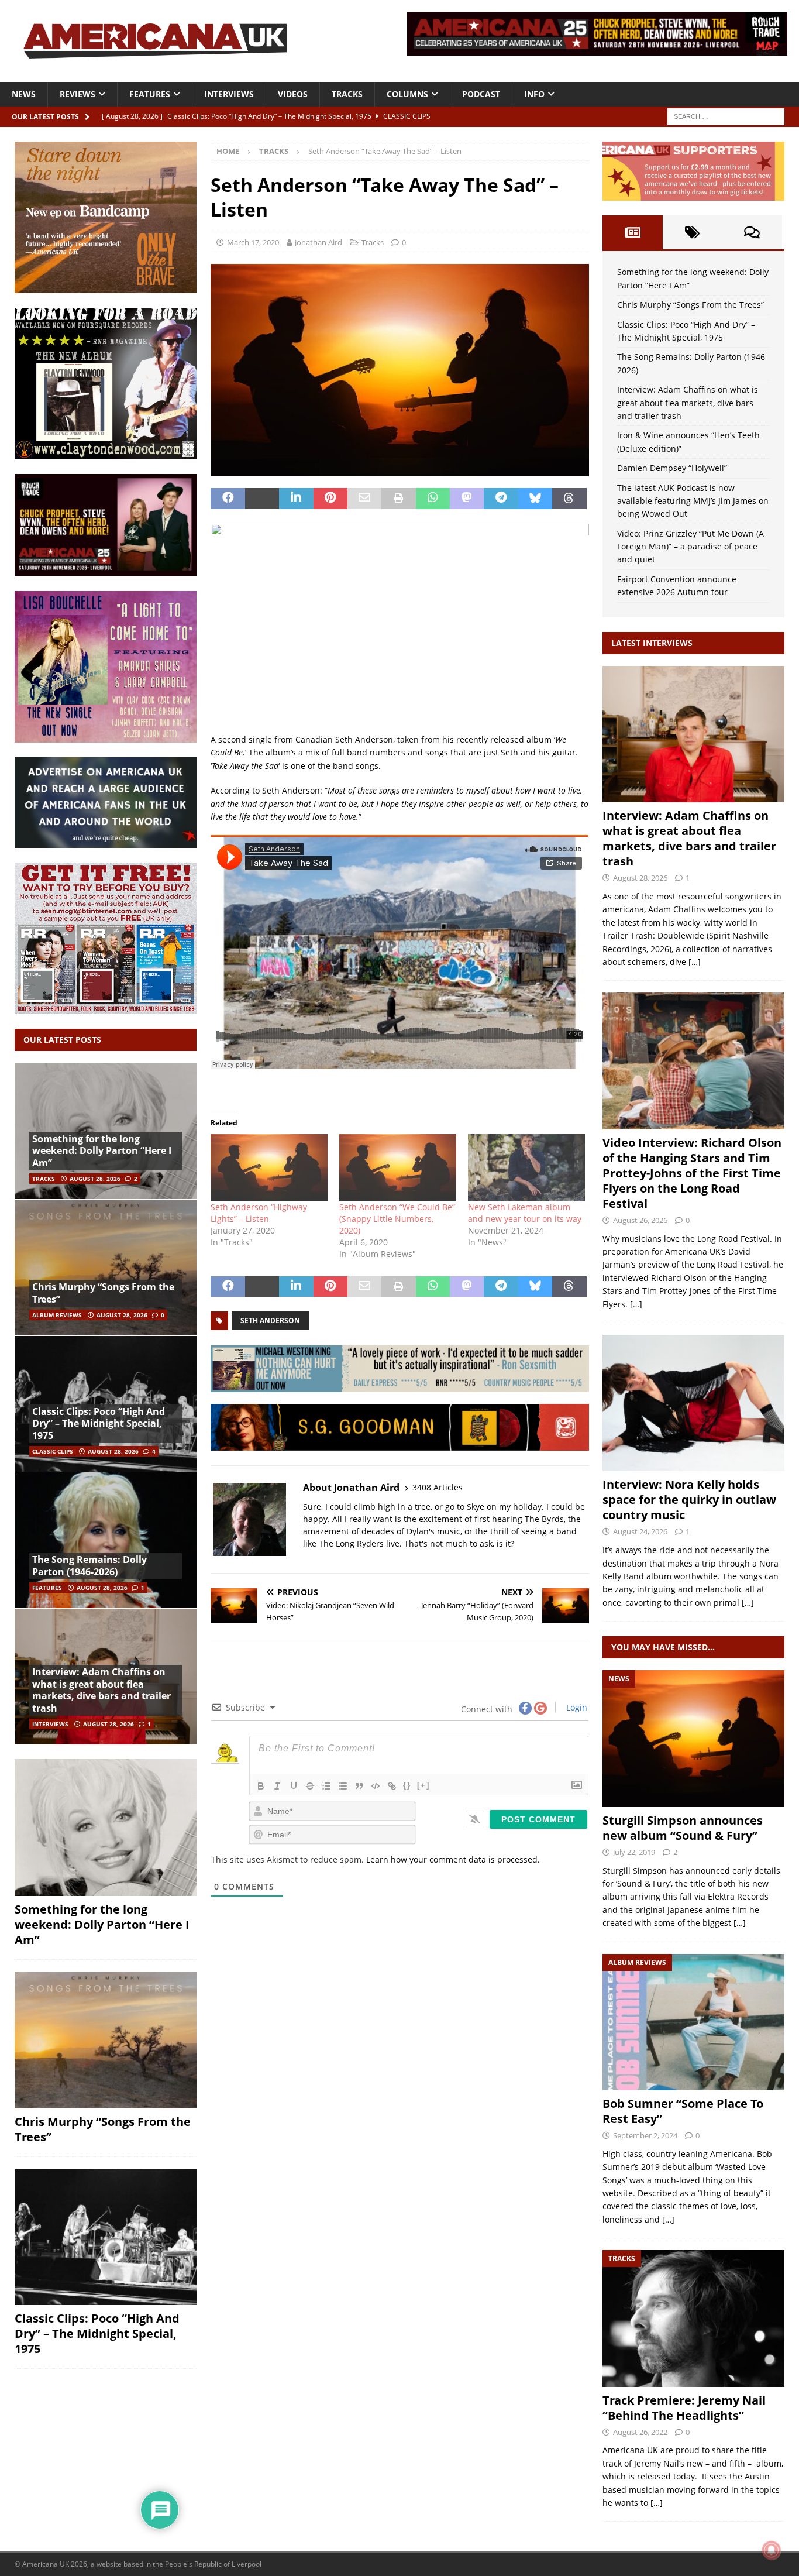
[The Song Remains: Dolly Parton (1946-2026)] (106, 1540)
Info (534, 94)
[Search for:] (726, 116)
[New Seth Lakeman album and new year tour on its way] (526, 1167)
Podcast (481, 94)
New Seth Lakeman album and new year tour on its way (525, 1213)
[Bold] (261, 1786)
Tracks (347, 94)
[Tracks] (693, 2318)
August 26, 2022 (640, 2432)
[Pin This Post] (330, 499)
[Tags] (693, 232)
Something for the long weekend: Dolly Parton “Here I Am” (102, 1151)
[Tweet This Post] (262, 499)
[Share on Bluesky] (535, 499)
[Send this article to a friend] (364, 499)
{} (407, 1785)
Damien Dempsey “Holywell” (672, 468)
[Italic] (277, 1786)
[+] (423, 1785)
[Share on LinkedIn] (296, 499)
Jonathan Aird (318, 242)
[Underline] (294, 1786)
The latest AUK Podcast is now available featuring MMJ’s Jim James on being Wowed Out (693, 501)
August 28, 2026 (95, 1179)
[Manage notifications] (772, 2550)
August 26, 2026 (640, 1220)
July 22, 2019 (634, 1852)
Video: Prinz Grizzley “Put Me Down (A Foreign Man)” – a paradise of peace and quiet (690, 547)
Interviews (229, 94)
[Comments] (752, 232)
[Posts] (632, 232)
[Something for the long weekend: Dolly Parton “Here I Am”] (106, 1828)
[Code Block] (376, 1786)
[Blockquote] (359, 1786)
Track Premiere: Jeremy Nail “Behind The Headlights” (684, 2408)
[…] (695, 962)
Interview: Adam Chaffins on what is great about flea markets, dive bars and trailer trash (101, 1690)
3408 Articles (438, 1487)
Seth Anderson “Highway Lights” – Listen (259, 1213)
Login (576, 1707)
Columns (407, 94)
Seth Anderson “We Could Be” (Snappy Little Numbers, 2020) (397, 1219)
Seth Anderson (270, 1320)
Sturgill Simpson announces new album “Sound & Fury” (683, 1828)
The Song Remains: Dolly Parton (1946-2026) (89, 1566)
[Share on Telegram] (501, 499)
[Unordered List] (343, 1786)
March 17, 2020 (253, 242)
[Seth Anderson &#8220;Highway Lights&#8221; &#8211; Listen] (269, 1167)
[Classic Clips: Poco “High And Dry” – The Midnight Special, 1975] (106, 2237)
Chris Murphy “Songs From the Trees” (103, 1293)
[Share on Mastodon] (467, 499)
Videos (293, 94)
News (24, 94)
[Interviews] (693, 734)
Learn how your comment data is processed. (453, 1859)
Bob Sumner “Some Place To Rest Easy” (683, 2111)
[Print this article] (398, 499)
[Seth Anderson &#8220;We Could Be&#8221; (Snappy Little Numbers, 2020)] (398, 1167)
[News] (693, 1738)
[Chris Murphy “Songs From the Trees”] (106, 1267)
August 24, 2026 (640, 1531)
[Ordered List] (326, 1786)
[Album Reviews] (693, 2022)
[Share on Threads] (569, 499)
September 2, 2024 (645, 2135)
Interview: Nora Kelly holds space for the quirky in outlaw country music (689, 1500)
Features (150, 94)
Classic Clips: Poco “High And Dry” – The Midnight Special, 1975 (99, 1424)
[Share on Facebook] (228, 499)
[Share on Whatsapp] (433, 499)
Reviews (78, 94)
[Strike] (310, 1786)
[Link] (392, 1786)
